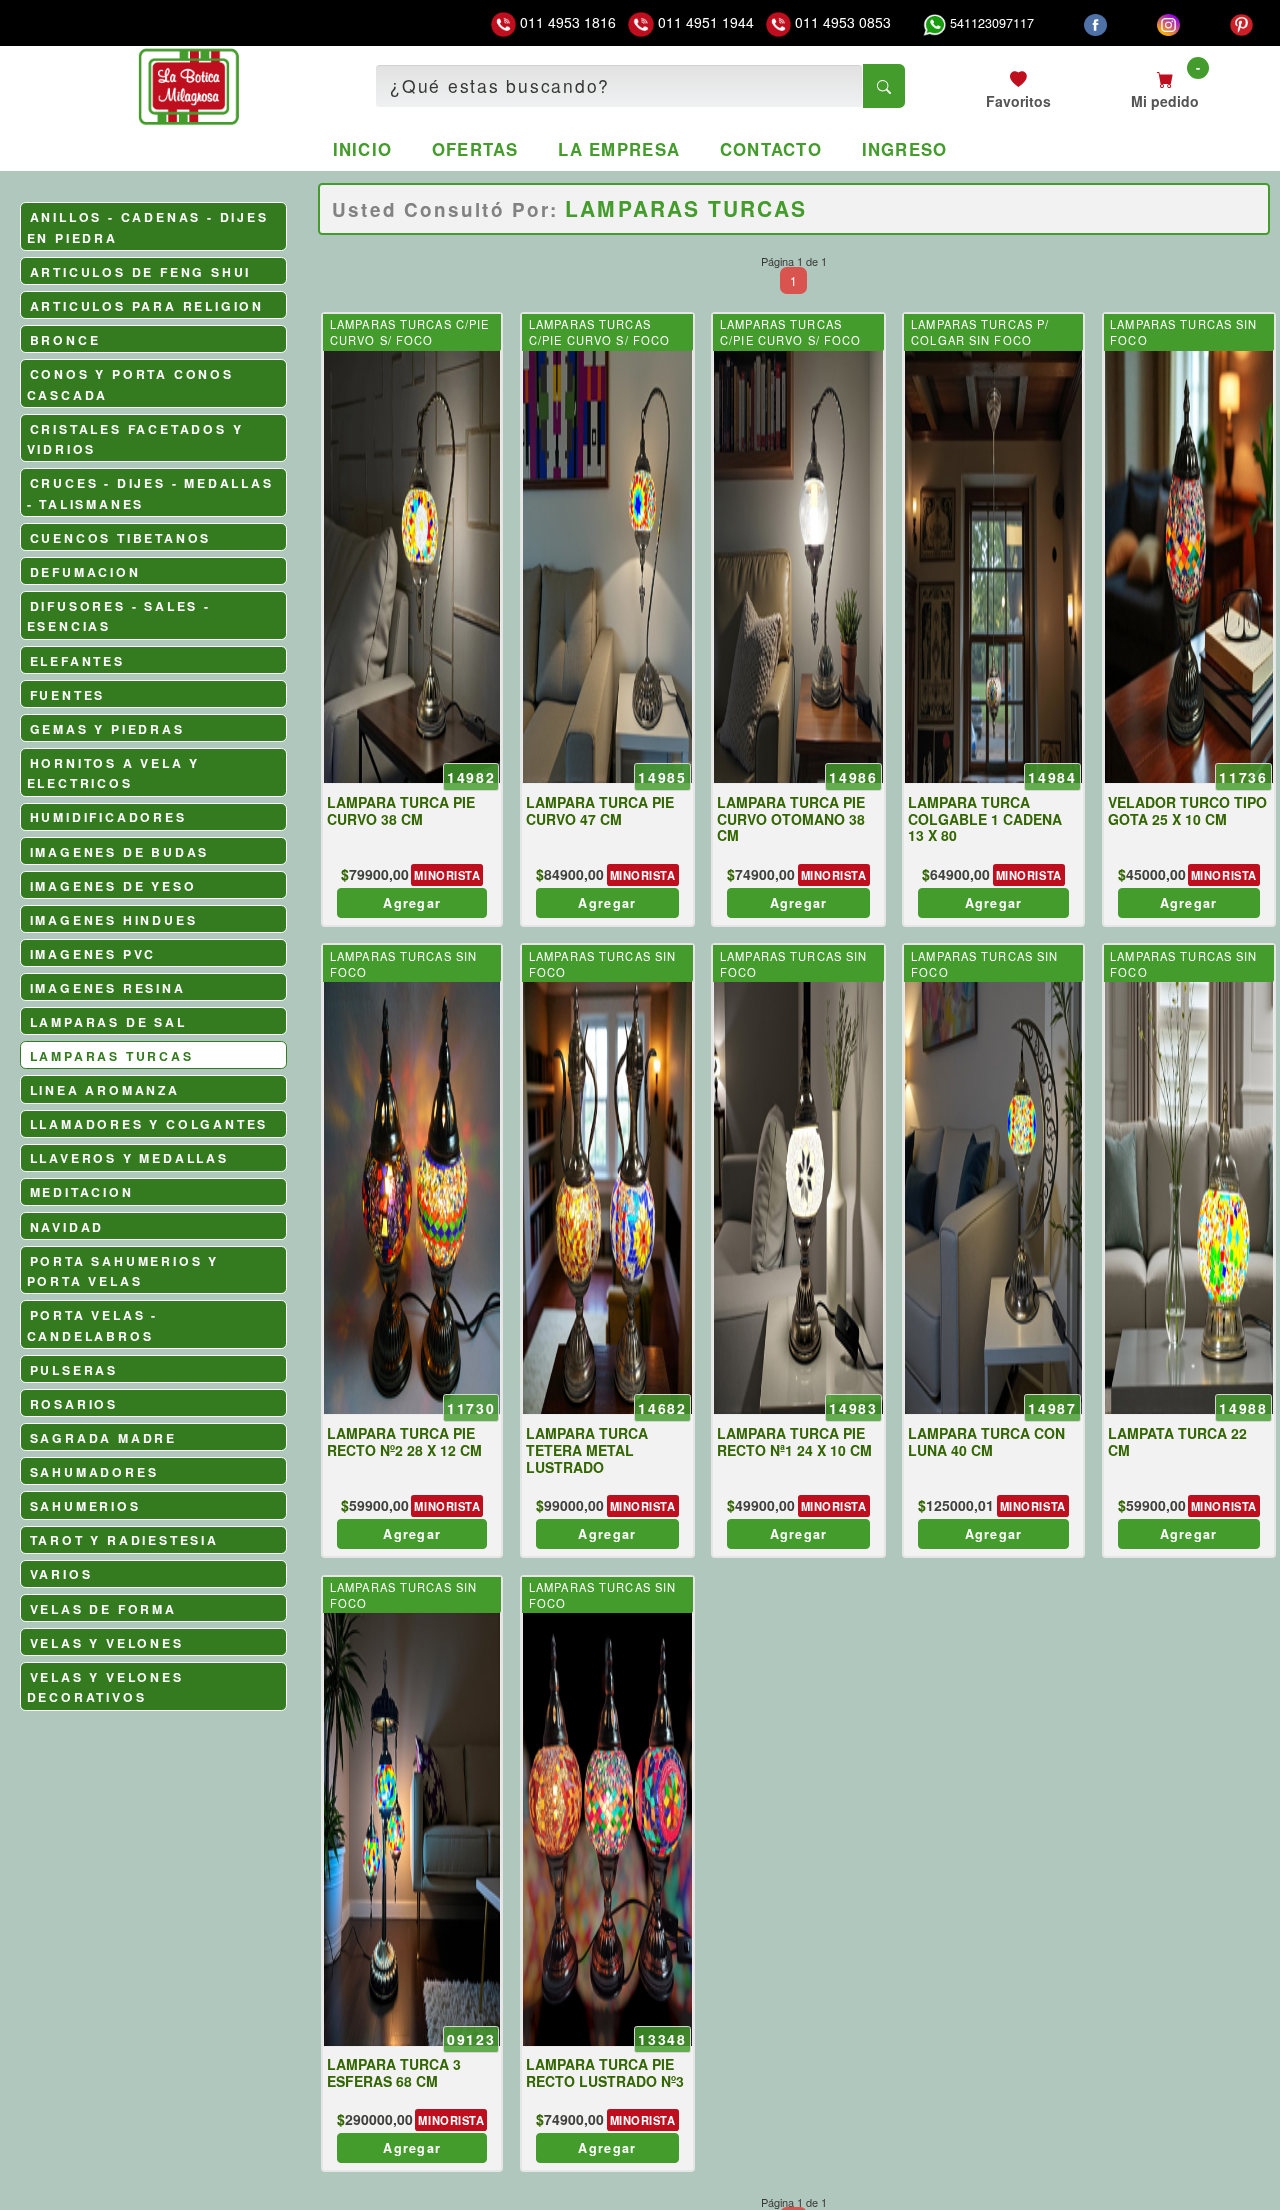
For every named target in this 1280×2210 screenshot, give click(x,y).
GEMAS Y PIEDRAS (107, 729)
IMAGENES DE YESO (113, 886)
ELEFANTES (77, 661)
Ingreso (905, 149)
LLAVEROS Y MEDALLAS (129, 1158)
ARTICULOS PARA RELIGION (147, 306)
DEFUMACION (85, 572)
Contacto (771, 149)
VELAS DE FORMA (103, 1609)
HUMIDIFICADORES (108, 817)
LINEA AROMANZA (105, 1090)
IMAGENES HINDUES (114, 920)
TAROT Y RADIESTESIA (124, 1540)
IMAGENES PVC (93, 954)
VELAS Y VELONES (107, 1643)
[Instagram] (1168, 23)
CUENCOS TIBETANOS (121, 538)
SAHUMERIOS (85, 1506)
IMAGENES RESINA (108, 988)
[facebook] (1095, 23)
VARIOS (61, 1574)
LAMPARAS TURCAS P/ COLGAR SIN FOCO (980, 332)
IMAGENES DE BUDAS (120, 852)
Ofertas (475, 149)
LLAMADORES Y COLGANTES (149, 1124)
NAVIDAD (67, 1227)
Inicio (363, 149)
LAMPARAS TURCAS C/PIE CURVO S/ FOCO (410, 332)
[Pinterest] (1241, 23)
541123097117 (990, 23)
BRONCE (65, 340)
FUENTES (68, 695)
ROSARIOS (74, 1404)
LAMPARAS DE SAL (108, 1022)
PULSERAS (74, 1370)
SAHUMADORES (94, 1472)
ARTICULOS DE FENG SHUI (141, 272)
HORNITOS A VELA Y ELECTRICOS (114, 773)
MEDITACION (82, 1192)
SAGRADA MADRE (103, 1438)
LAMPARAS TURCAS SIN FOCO (1183, 332)
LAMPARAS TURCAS (112, 1056)
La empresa (619, 149)
